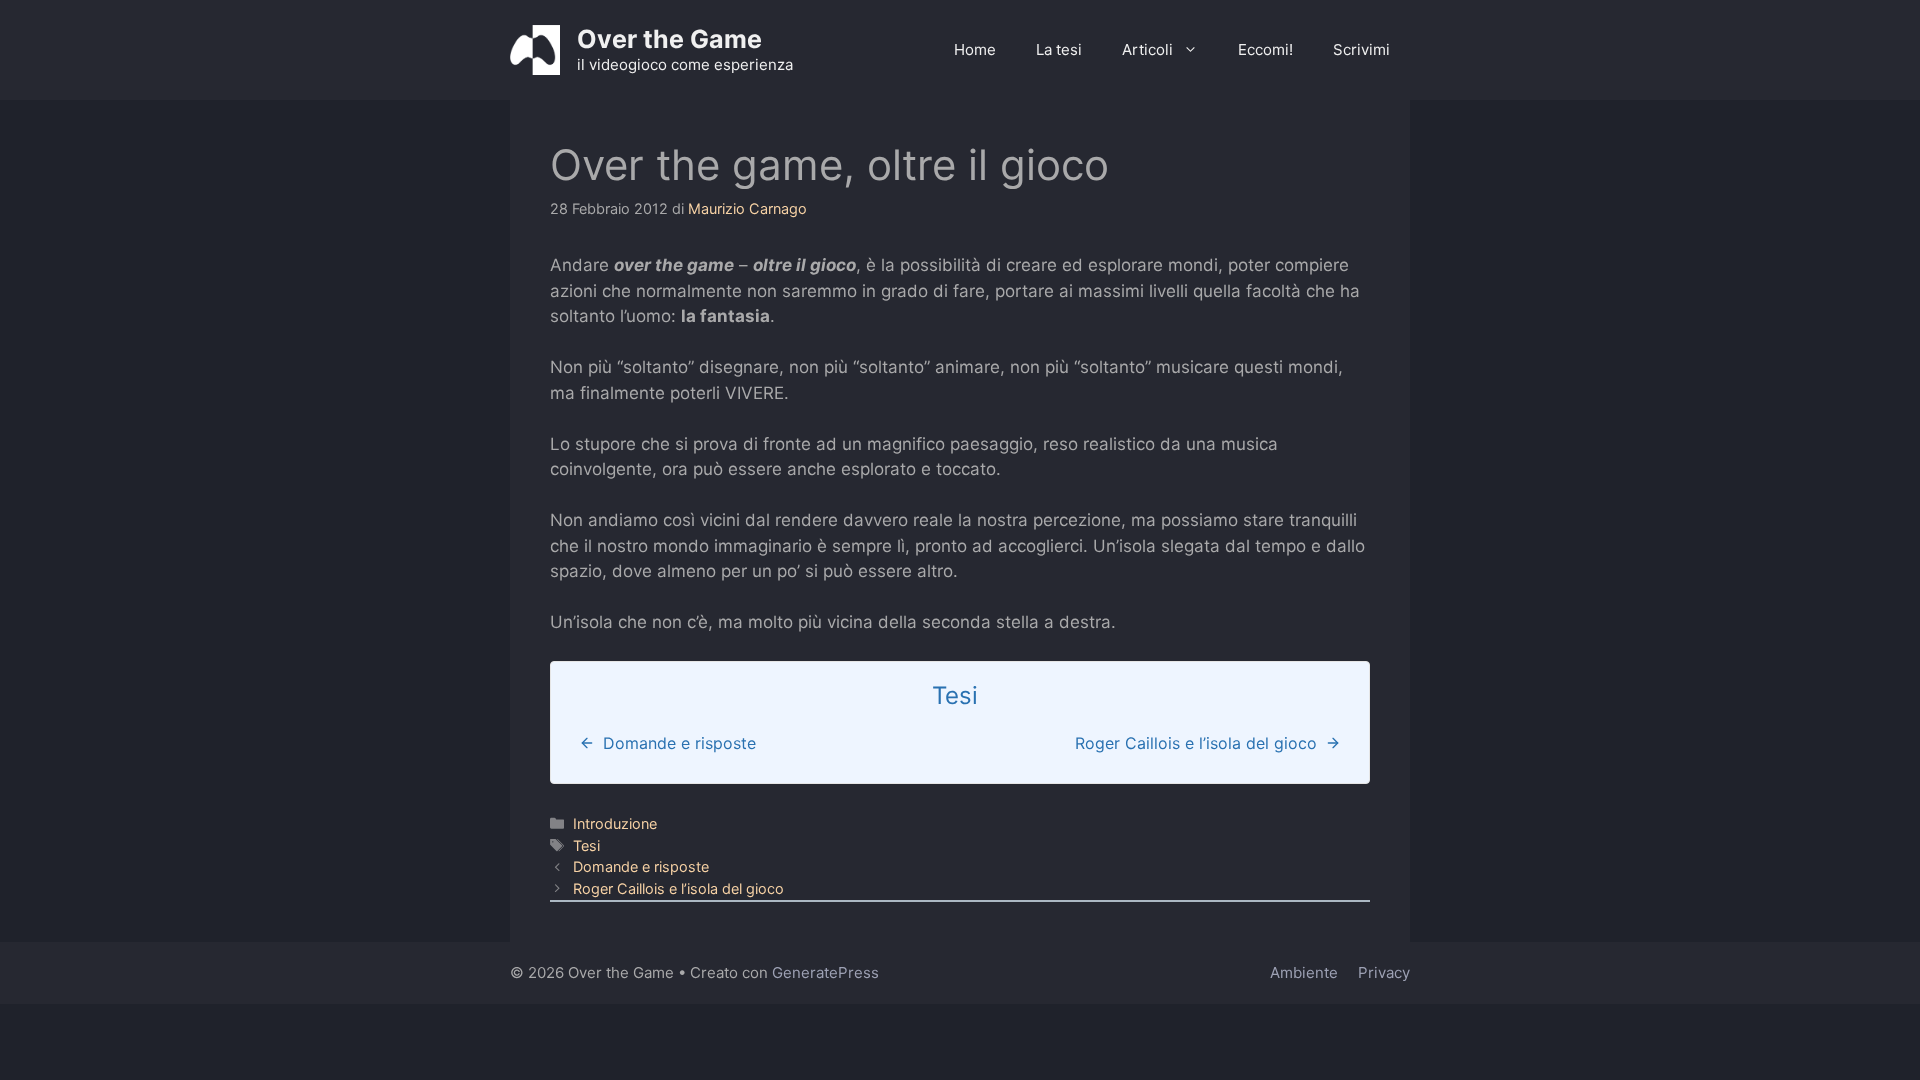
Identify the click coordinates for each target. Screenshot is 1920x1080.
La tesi (1059, 49)
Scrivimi (1361, 49)
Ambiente (1304, 972)
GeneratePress (825, 972)
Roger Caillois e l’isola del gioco (678, 888)
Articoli (1147, 49)
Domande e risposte (641, 866)
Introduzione (615, 823)
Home (975, 49)
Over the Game (669, 39)
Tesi (586, 845)
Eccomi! (1265, 49)
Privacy (1384, 972)
